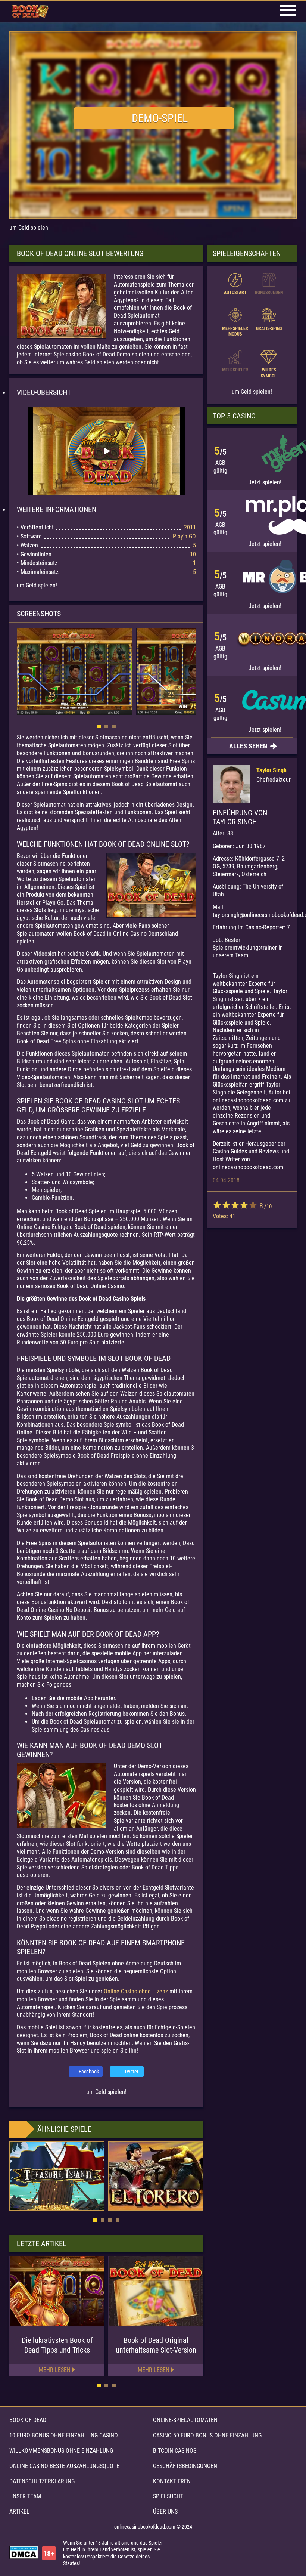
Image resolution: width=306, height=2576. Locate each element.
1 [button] (99, 726)
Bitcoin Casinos (175, 2451)
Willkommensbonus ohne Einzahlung (61, 2451)
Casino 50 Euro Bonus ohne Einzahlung (207, 2435)
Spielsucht (168, 2496)
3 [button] (114, 726)
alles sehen (249, 746)
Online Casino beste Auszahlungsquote (64, 2466)
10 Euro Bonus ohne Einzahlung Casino (64, 2435)
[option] (106, 451)
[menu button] (288, 11)
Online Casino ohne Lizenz (136, 1991)
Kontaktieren (172, 2481)
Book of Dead (28, 2420)
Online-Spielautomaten (185, 2420)
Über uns (165, 2512)
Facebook (89, 2072)
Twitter (131, 2072)
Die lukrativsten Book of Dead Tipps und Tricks (57, 2345)
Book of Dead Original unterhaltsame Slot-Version (156, 2345)
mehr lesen (55, 2370)
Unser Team (25, 2496)
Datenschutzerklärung (42, 2481)
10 (253, 1205)
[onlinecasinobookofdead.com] (30, 12)
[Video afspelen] (106, 451)
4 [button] (118, 2220)
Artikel (19, 2512)
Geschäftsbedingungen (185, 2466)
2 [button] (106, 726)
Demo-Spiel (160, 118)
